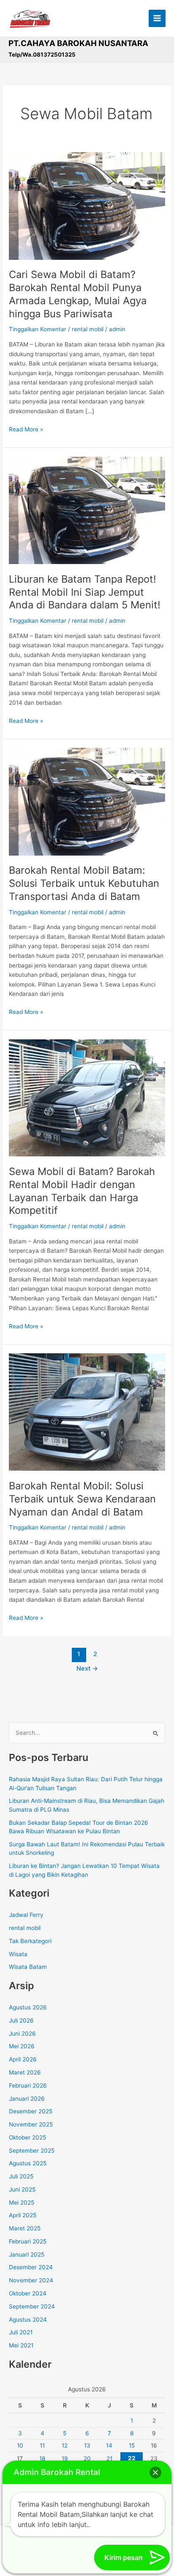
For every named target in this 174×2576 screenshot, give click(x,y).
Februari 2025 (28, 2241)
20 (87, 2459)
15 (132, 2445)
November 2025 (31, 2124)
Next (87, 1668)
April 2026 (23, 2059)
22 (132, 2458)
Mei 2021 (21, 2345)
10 (20, 2445)
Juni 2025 (22, 2189)
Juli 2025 (21, 2176)
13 (87, 2445)
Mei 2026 (22, 2046)
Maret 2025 (25, 2228)
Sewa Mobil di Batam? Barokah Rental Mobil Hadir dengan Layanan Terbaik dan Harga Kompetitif (82, 1191)
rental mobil (88, 329)
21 (109, 2459)
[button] (155, 2472)
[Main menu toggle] (157, 18)
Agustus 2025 (28, 2163)
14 (109, 2445)
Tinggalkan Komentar (38, 329)
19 (65, 2459)
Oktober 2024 (28, 2293)
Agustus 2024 (28, 2320)
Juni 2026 (22, 2034)
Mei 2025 (22, 2203)
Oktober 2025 (27, 2137)
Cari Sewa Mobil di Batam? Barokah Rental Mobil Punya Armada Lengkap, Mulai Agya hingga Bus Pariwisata (78, 294)
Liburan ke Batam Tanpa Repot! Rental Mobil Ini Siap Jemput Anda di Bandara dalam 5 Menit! (85, 592)
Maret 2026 (25, 2072)
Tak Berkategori (30, 1941)
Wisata (18, 1954)
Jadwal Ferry (26, 1915)
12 (65, 2445)
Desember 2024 (31, 2267)
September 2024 (32, 2306)
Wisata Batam (28, 1967)
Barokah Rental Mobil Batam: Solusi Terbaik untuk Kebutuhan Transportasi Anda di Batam (84, 883)
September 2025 (32, 2151)
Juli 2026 (21, 2020)
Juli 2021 (21, 2332)
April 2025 (23, 2215)
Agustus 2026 (28, 2007)
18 (42, 2459)
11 (42, 2445)
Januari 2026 (27, 2099)
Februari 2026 (28, 2085)
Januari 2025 (27, 2254)
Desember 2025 (31, 2111)
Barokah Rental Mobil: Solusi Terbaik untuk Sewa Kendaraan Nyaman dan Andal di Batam (82, 1499)
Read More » (26, 429)
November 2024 (31, 2280)
